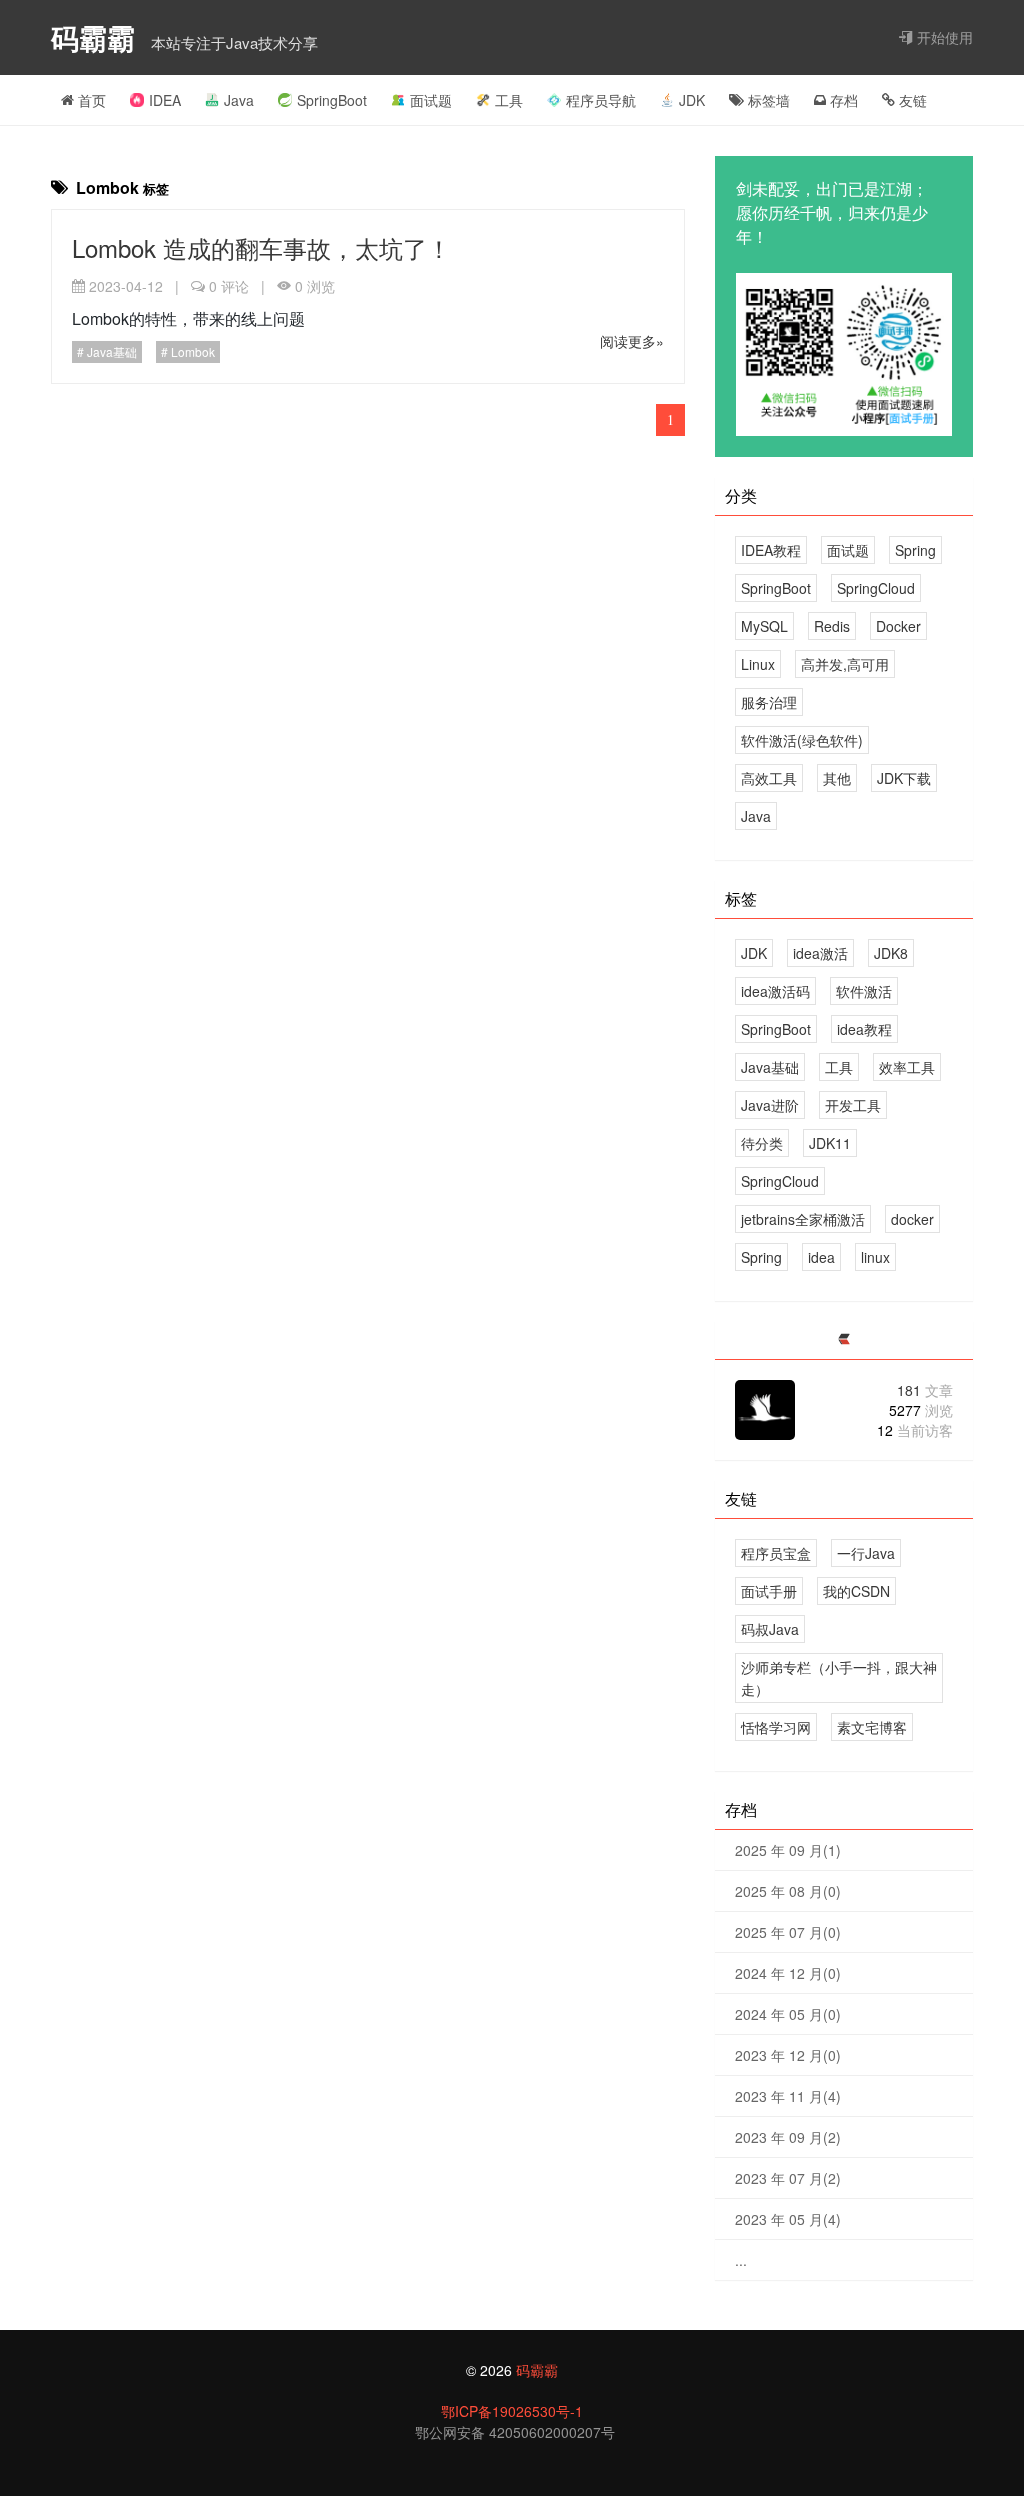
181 (925, 1390)
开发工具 (853, 1105)
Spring (915, 550)
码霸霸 (97, 37)
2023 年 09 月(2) (788, 2137)
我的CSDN (856, 1591)
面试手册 (769, 1591)
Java (239, 100)
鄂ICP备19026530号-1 (512, 2411)
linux (875, 1257)
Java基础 (110, 351)
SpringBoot (332, 100)
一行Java (866, 1553)
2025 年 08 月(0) (788, 1891)
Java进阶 (770, 1105)
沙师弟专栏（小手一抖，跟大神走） (839, 1678)
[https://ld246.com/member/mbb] (844, 1339)
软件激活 (864, 991)
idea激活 (820, 953)
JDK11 (830, 1143)
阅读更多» (632, 341)
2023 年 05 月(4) (788, 2219)
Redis (832, 626)
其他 (837, 778)
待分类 (762, 1143)
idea (821, 1257)
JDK (692, 100)
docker (912, 1219)
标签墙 (767, 100)
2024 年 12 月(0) (788, 1973)
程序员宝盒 (776, 1553)
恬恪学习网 (776, 1727)
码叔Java (770, 1629)
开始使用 (943, 37)
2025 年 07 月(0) (788, 1932)
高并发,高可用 (845, 664)
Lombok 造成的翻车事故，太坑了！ (261, 247)
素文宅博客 (872, 1727)
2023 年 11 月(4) (788, 2096)
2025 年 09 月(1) (788, 1850)
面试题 (431, 100)
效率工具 (907, 1067)
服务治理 (769, 702)
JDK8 (891, 953)
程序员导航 (601, 100)
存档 (842, 100)
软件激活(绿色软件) (802, 740)
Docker (898, 626)
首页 (90, 100)
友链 (911, 100)
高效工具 (769, 778)
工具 (509, 100)
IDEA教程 (771, 550)
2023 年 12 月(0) (788, 2055)
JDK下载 (904, 778)
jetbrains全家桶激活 (803, 1219)
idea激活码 (775, 991)
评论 (229, 286)
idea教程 (864, 1029)
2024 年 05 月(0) (788, 2014)
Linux (758, 664)
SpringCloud (876, 588)
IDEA (165, 100)
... (741, 2260)
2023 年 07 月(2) (788, 2178)
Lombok (191, 351)
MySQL (764, 626)
